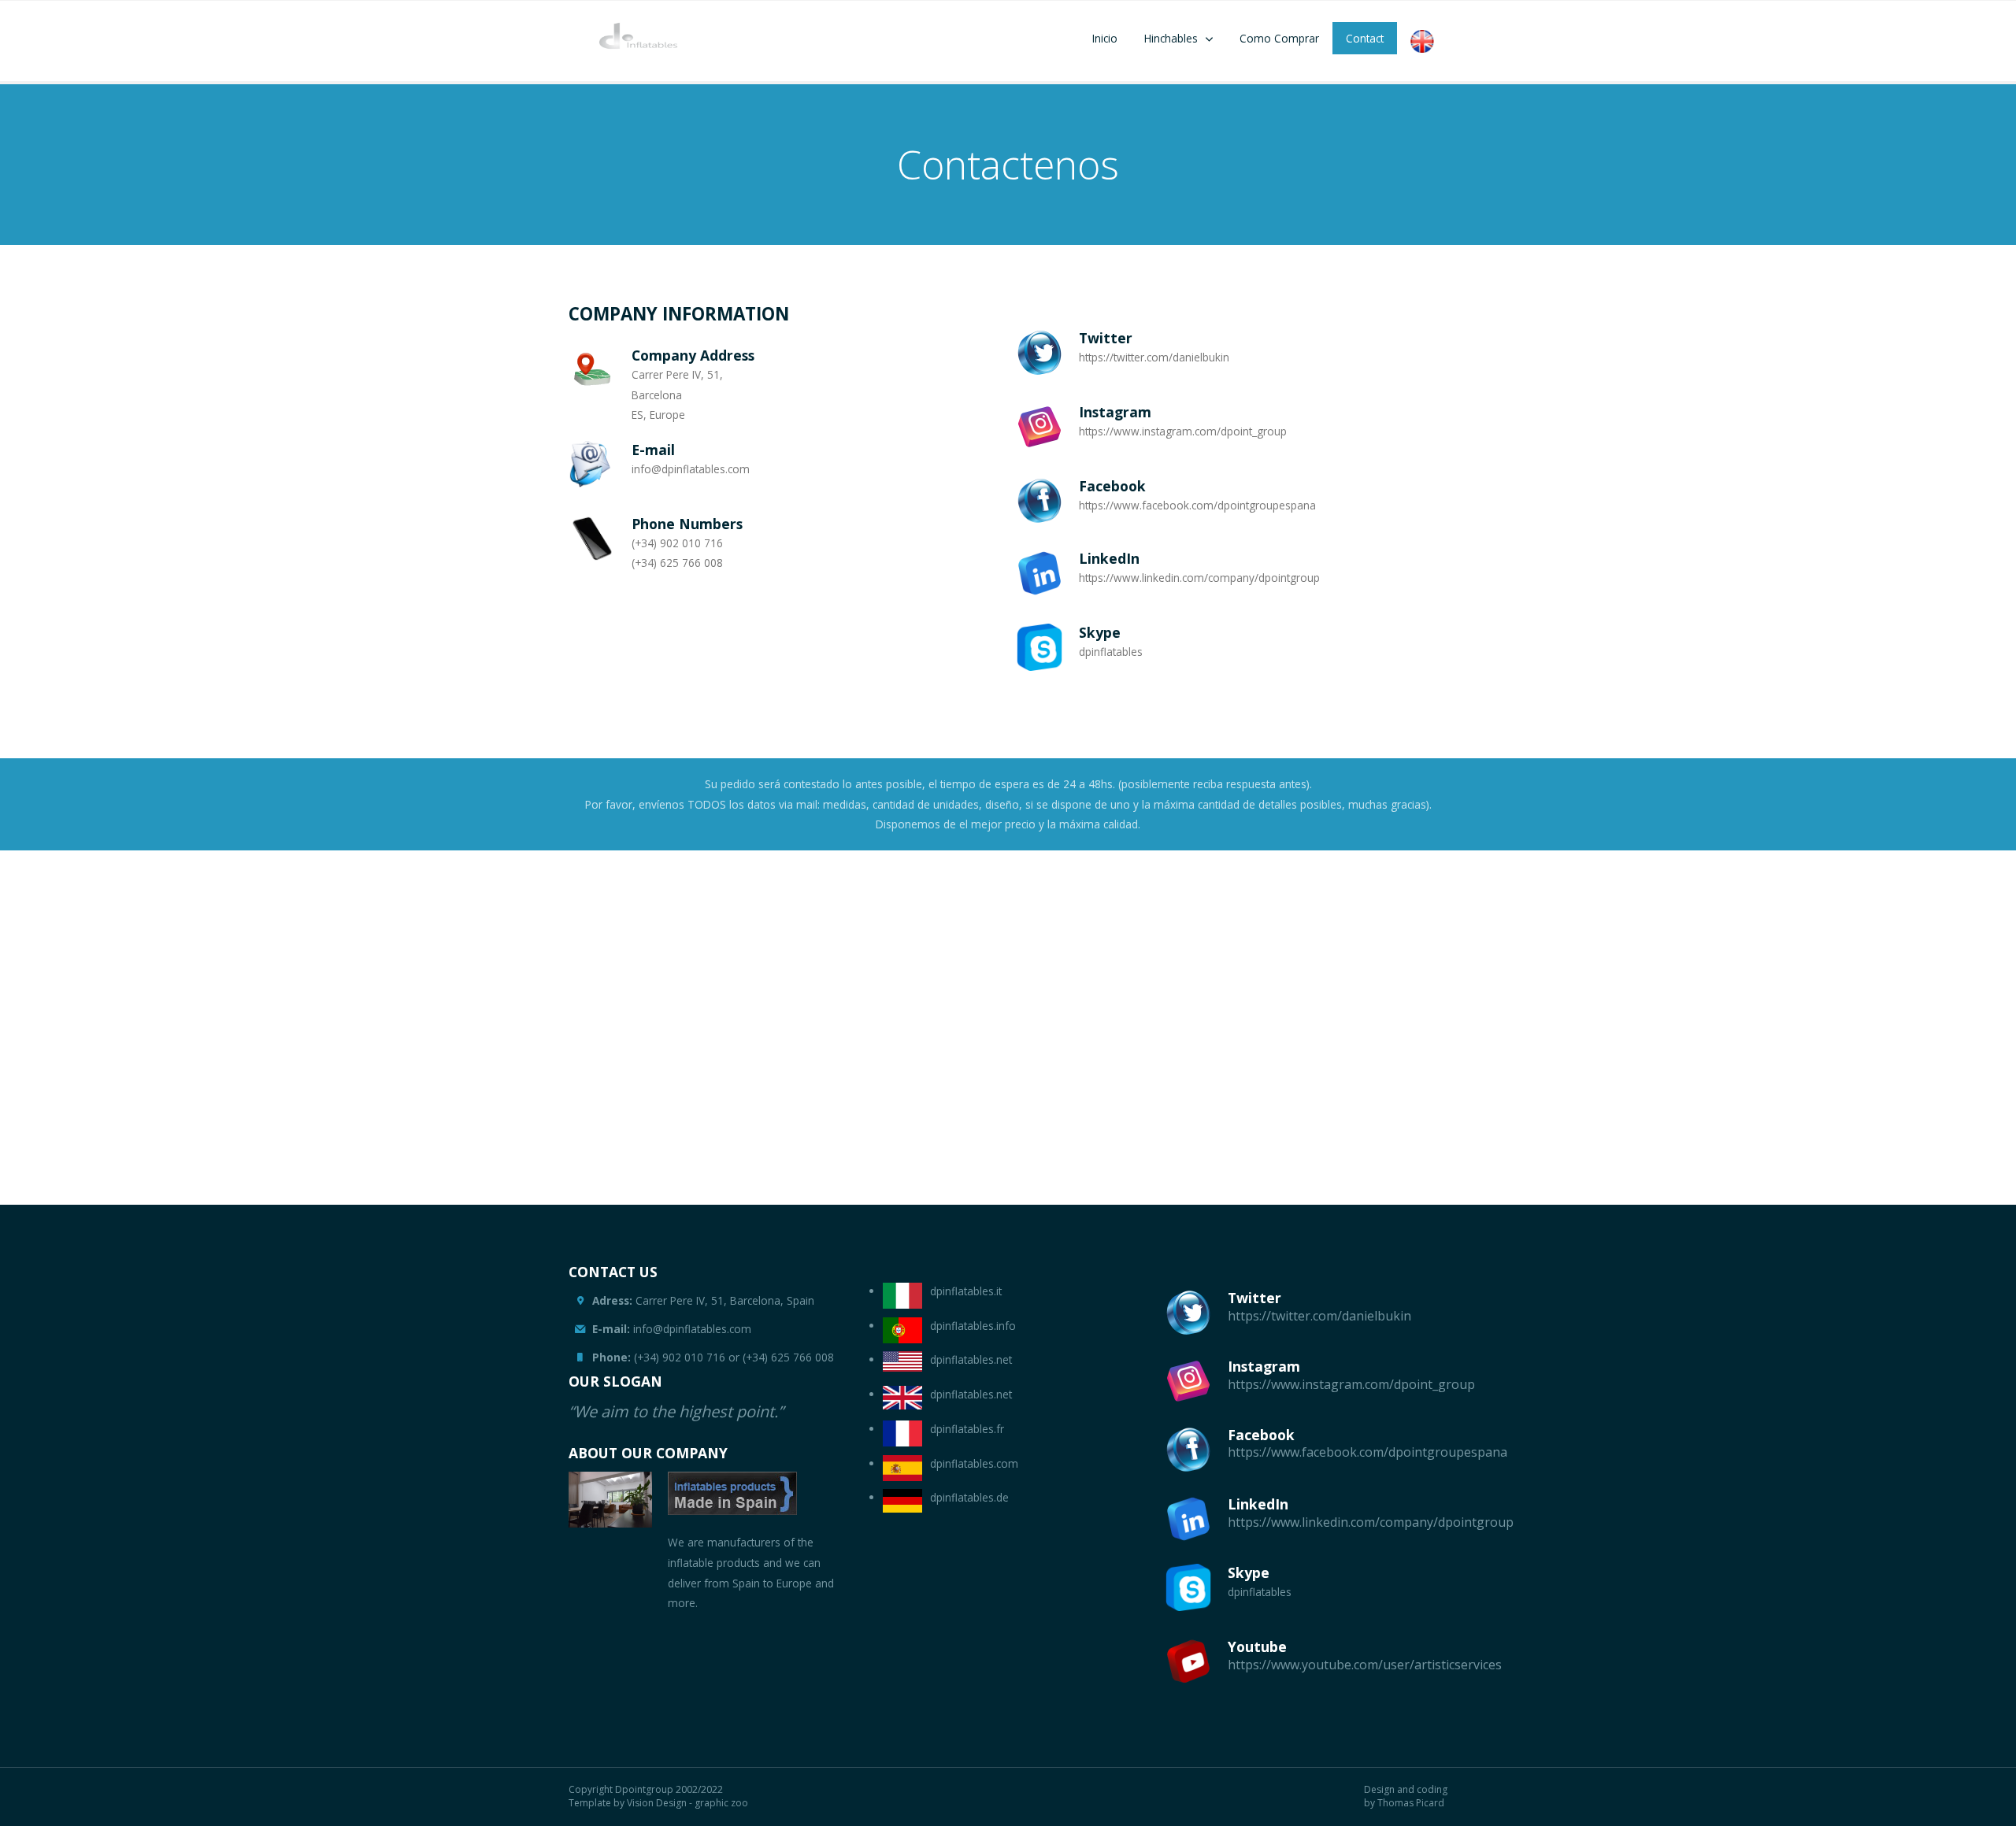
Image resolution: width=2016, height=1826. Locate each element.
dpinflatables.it (966, 1291)
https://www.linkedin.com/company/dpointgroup (1371, 1522)
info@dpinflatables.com (672, 1329)
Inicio (1105, 38)
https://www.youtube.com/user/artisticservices (1365, 1665)
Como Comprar (1279, 38)
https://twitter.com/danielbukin (1319, 1316)
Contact (1365, 38)
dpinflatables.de (969, 1497)
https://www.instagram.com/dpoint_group (1351, 1384)
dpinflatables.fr (967, 1429)
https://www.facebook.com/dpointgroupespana (1367, 1452)
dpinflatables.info (973, 1326)
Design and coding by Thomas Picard (1406, 1796)
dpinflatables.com (974, 1463)
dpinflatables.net (971, 1359)
